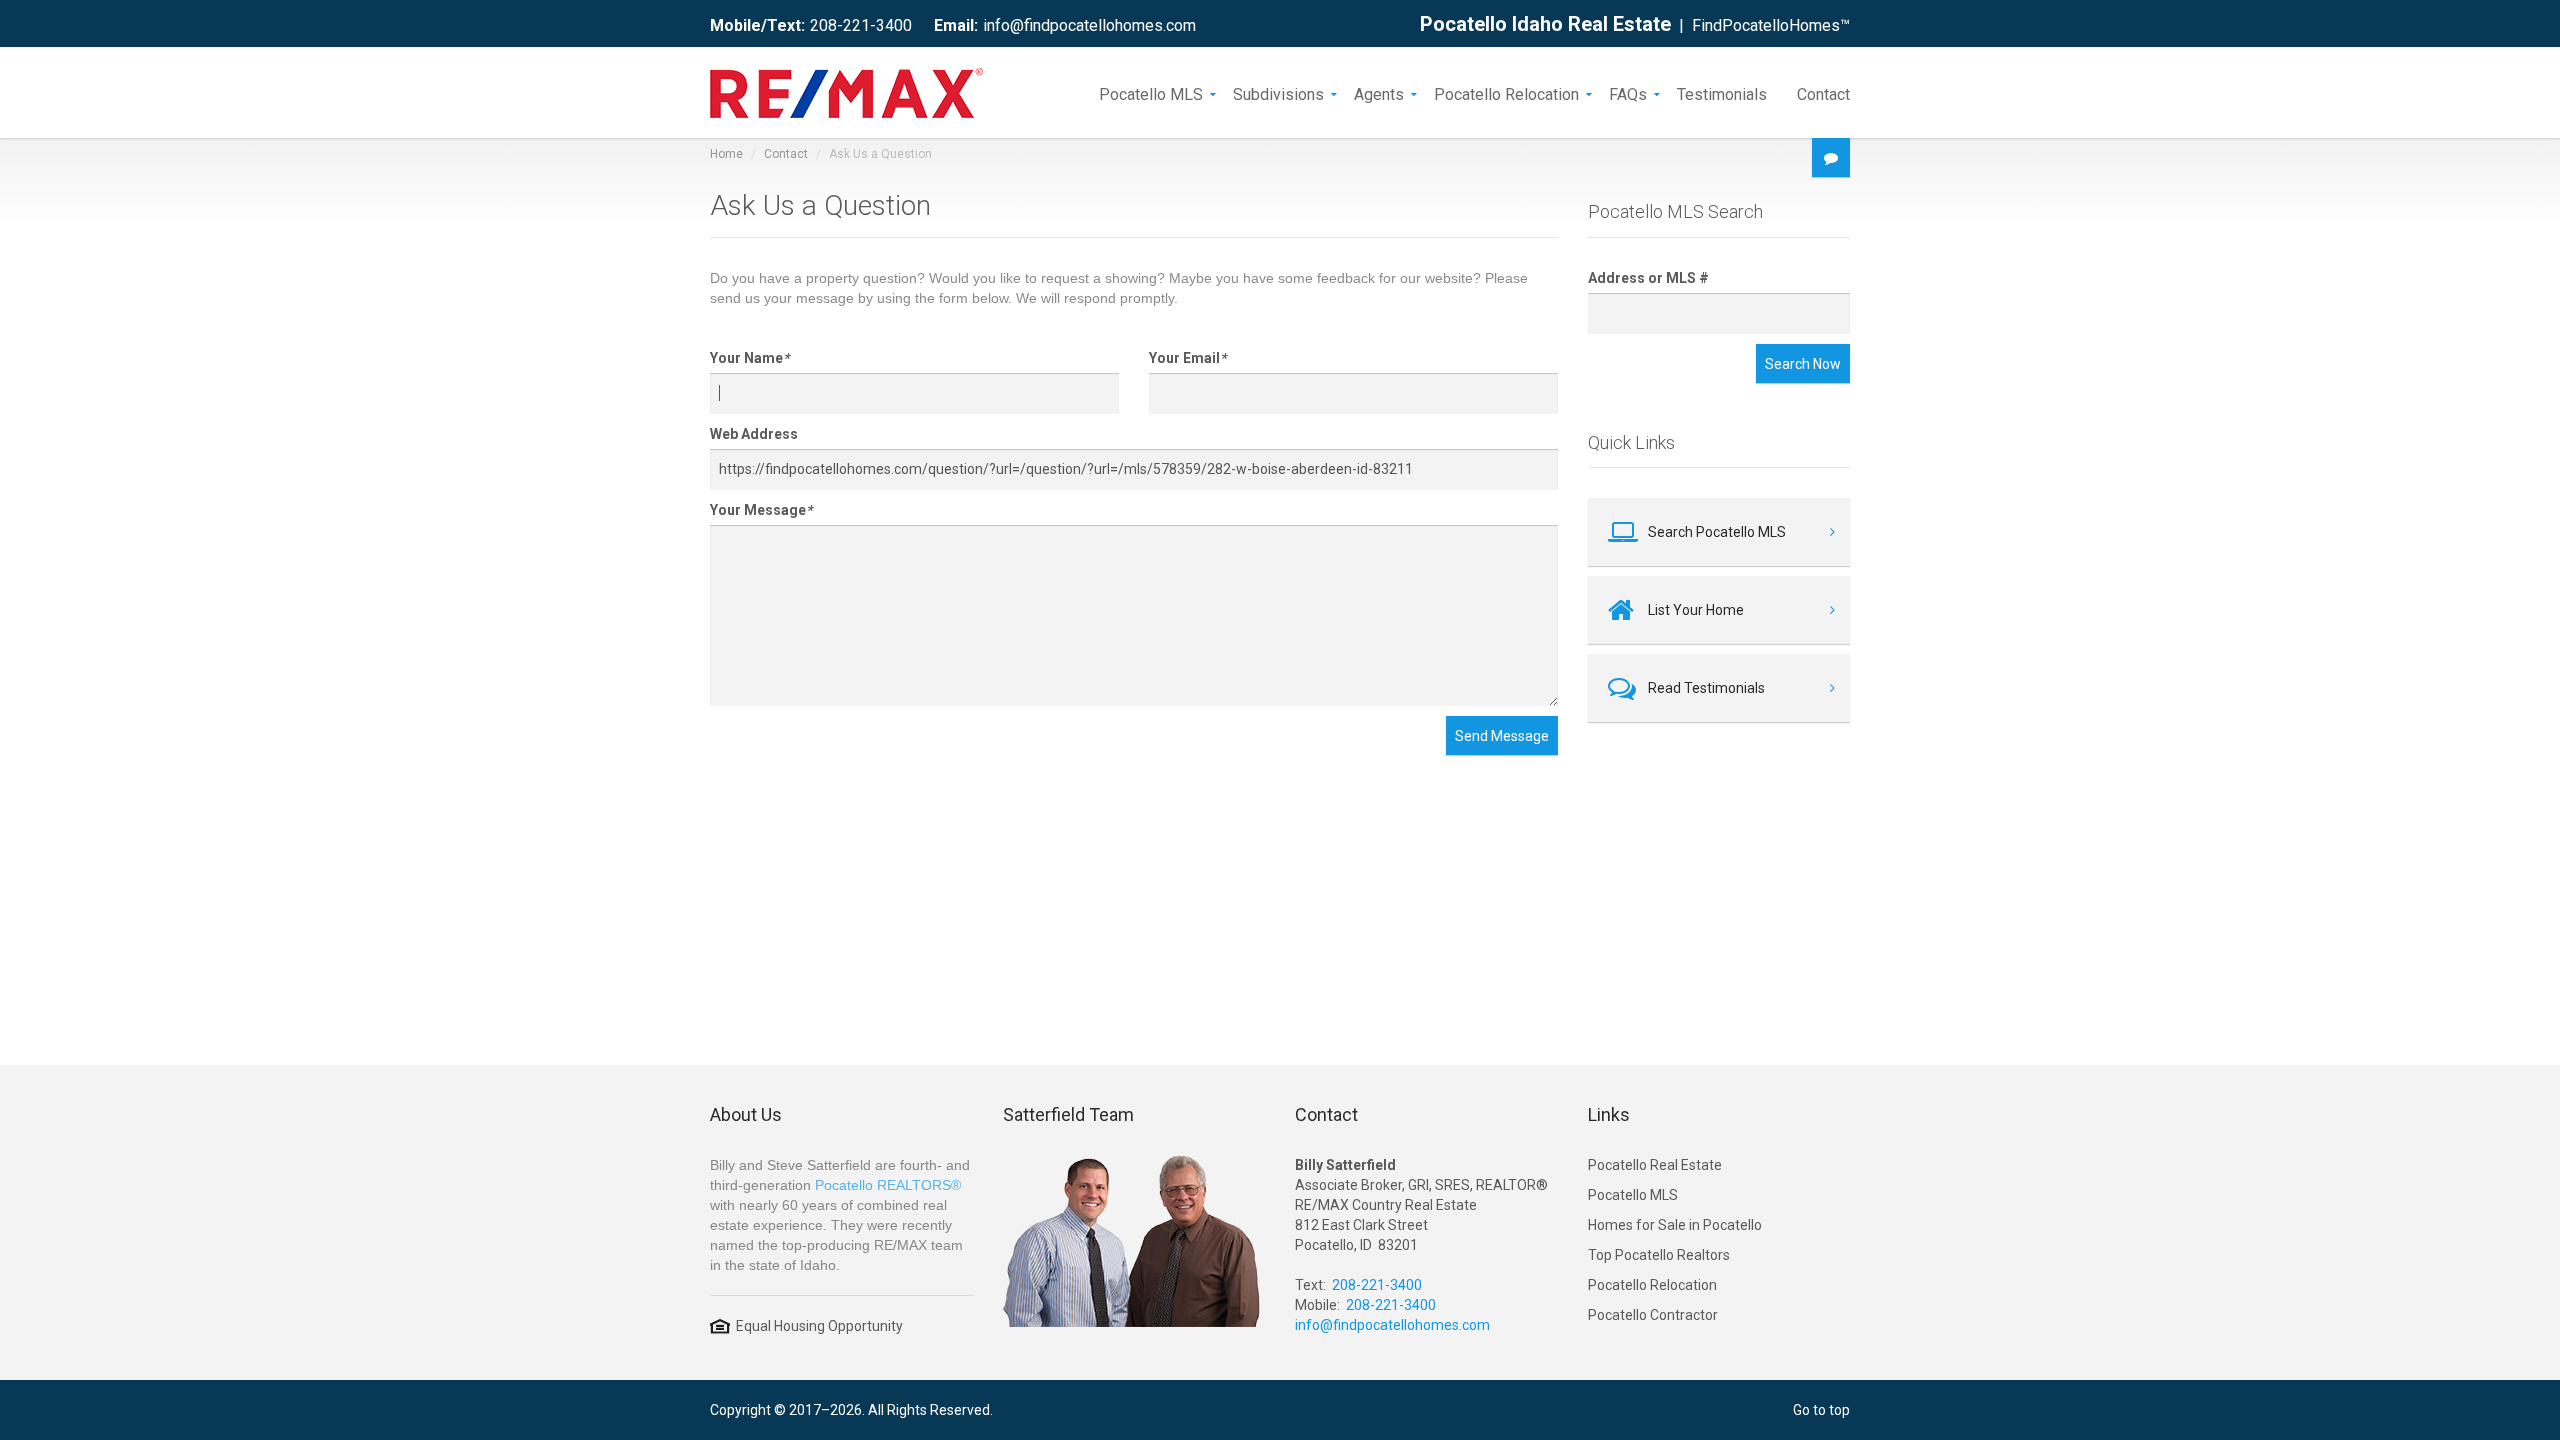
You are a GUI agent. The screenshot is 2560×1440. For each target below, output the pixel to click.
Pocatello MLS (1151, 93)
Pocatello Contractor (1653, 1315)
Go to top (1821, 1410)
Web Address (754, 434)
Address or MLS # (1648, 278)
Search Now (1803, 364)
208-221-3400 (861, 25)
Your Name (749, 358)
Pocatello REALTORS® (888, 1185)
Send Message (1502, 736)
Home (726, 154)
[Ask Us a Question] (1831, 157)
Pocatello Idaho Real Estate (1545, 24)
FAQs (1628, 93)
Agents (1379, 93)
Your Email (1187, 358)
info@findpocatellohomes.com (1089, 25)
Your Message (761, 510)
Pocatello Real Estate (1655, 1165)
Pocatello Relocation (1506, 93)
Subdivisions (1278, 93)
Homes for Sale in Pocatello (1675, 1225)
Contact (1823, 93)
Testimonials (1722, 93)
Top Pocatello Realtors (1659, 1255)
